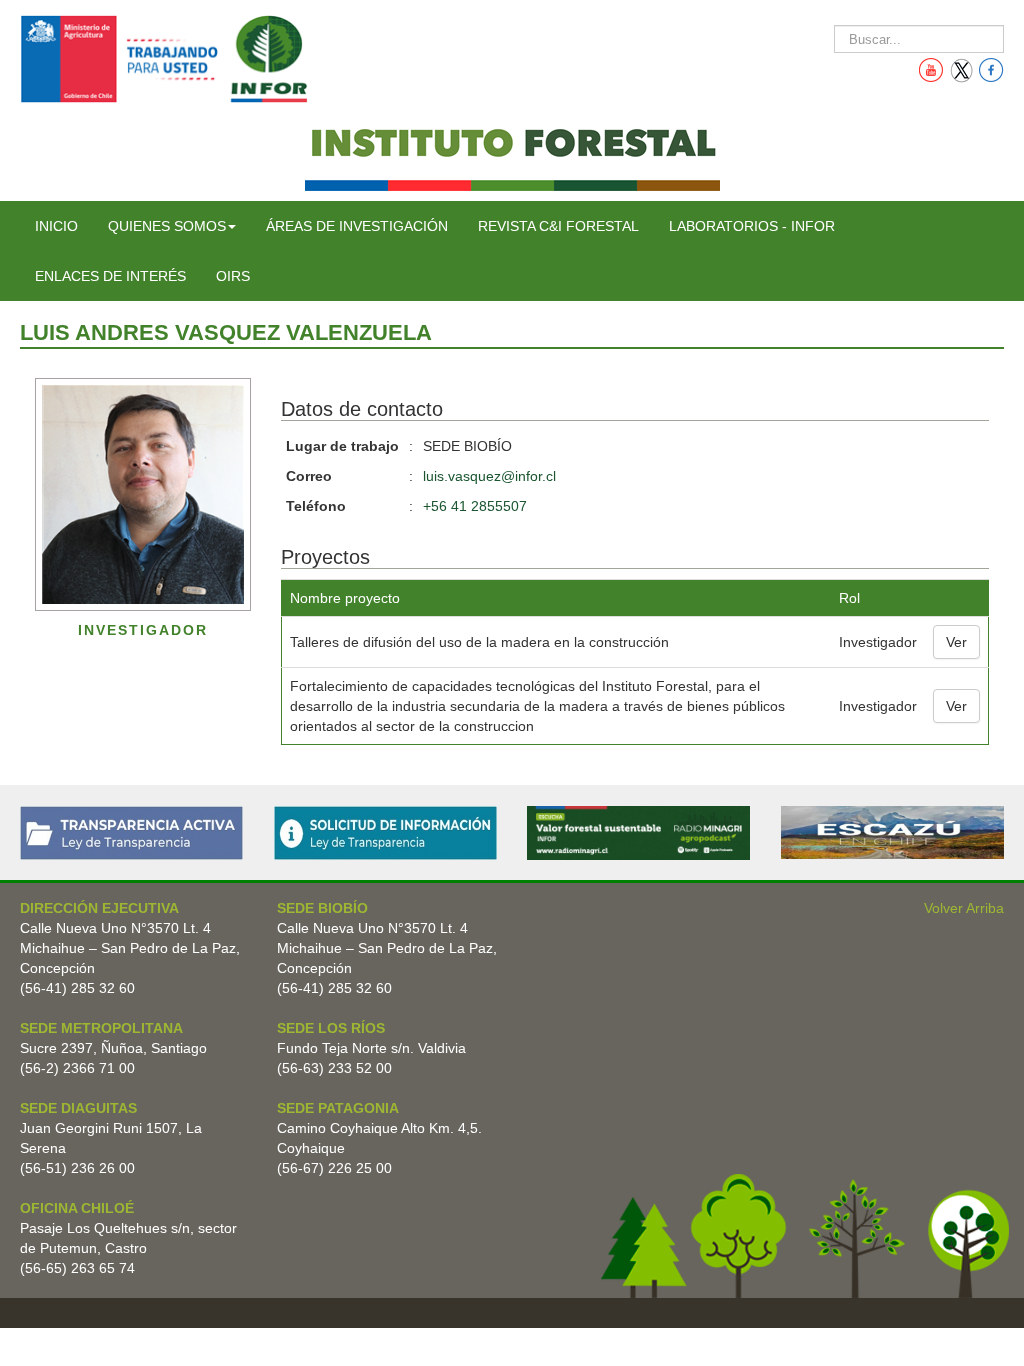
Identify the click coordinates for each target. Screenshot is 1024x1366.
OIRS (233, 276)
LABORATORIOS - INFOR (752, 226)
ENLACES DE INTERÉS (110, 276)
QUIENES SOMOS (167, 226)
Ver (956, 642)
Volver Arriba (964, 908)
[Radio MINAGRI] (638, 832)
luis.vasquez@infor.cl (489, 476)
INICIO (56, 226)
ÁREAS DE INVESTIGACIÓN (357, 226)
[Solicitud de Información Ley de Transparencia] (385, 832)
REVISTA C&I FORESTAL (558, 226)
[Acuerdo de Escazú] (892, 831)
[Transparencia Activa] (131, 832)
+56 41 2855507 (475, 506)
